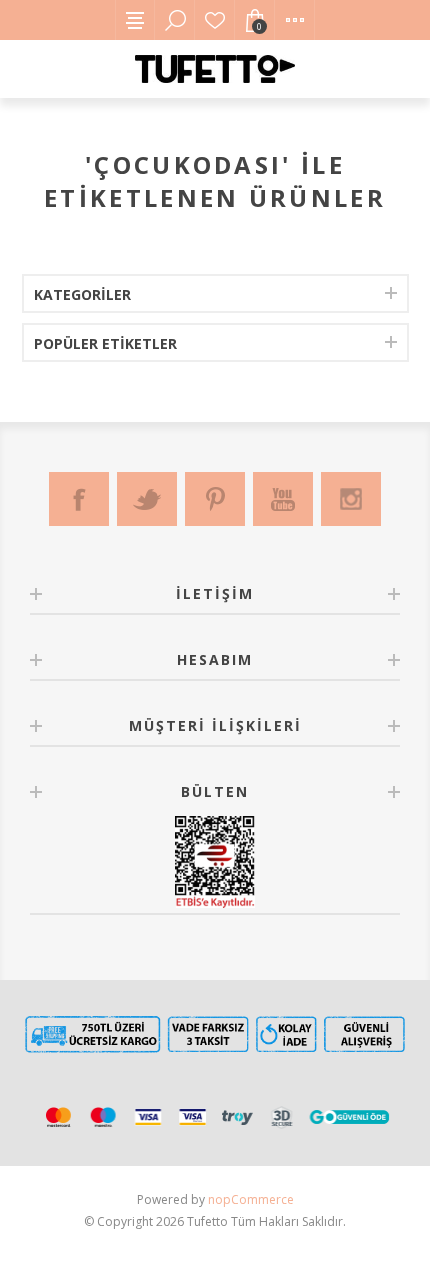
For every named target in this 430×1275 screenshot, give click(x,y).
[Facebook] (79, 499)
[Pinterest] (215, 499)
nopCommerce (251, 1199)
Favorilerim (215, 20)
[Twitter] (147, 499)
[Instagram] (351, 499)
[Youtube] (283, 499)
